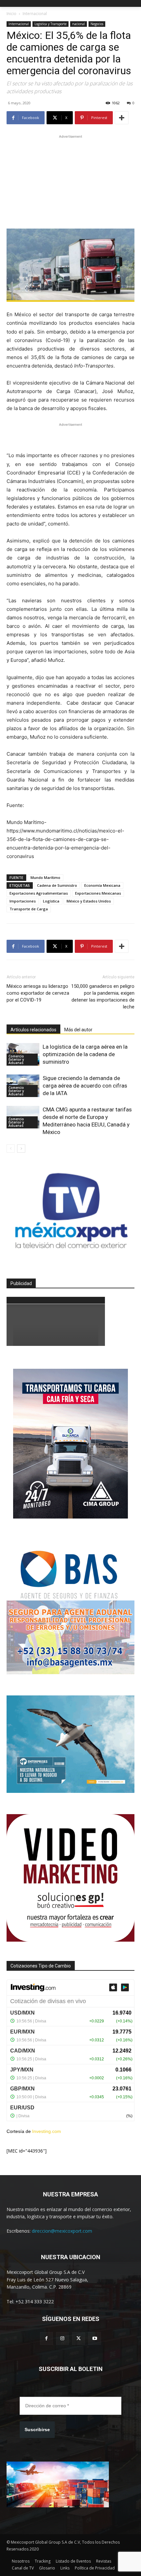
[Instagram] (62, 2338)
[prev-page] (11, 1149)
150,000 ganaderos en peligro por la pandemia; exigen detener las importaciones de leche (103, 996)
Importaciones (23, 901)
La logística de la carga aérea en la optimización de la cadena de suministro (85, 1054)
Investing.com (47, 2131)
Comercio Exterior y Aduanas (16, 1059)
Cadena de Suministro (57, 885)
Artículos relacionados (33, 1030)
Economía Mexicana (102, 885)
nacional (79, 24)
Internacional (35, 14)
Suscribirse (37, 2430)
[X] (79, 2338)
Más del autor (78, 1030)
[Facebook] (46, 2338)
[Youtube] (95, 2338)
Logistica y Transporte (50, 24)
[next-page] (21, 1149)
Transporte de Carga (29, 909)
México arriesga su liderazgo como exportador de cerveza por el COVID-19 (38, 993)
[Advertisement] (70, 181)
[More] (122, 118)
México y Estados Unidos (89, 901)
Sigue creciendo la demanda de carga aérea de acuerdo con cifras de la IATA (85, 1086)
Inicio (11, 14)
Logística (51, 901)
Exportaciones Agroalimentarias (39, 893)
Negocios (97, 24)
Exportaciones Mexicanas (98, 893)
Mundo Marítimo (45, 877)
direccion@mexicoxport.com (62, 2231)
